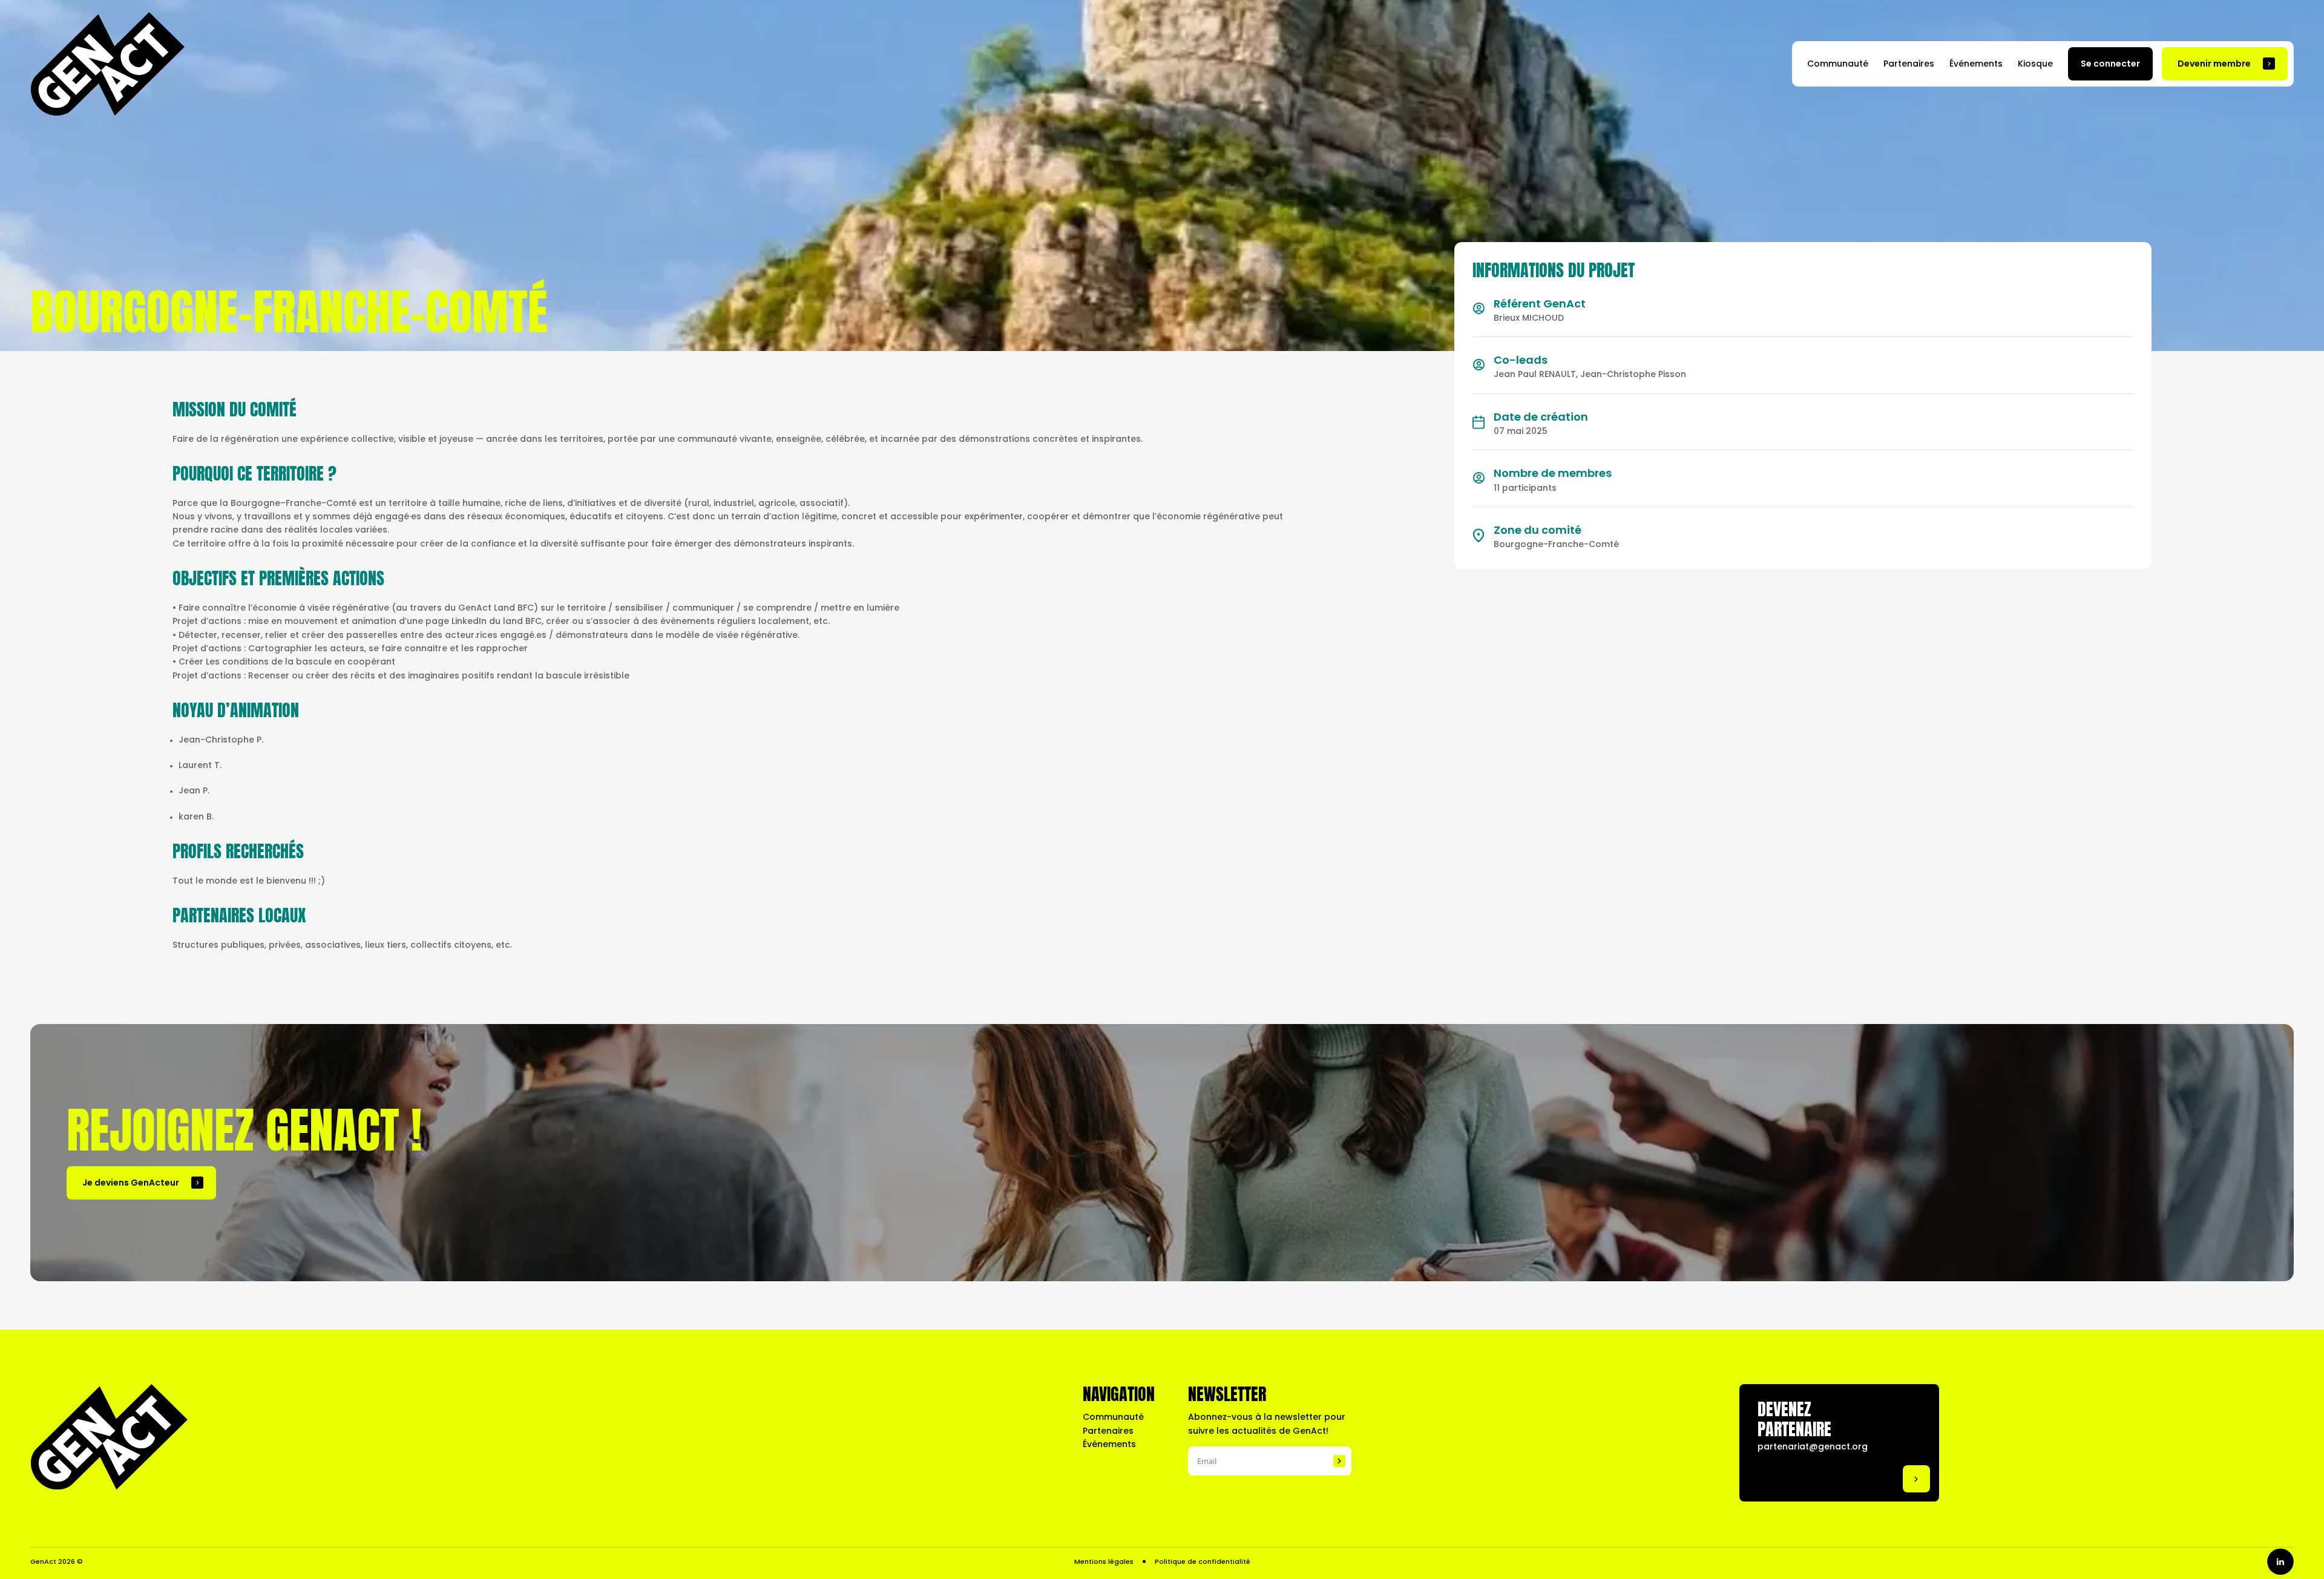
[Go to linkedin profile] (2280, 1562)
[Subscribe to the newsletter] (1339, 1461)
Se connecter (2110, 64)
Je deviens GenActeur (131, 1183)
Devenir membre (2214, 64)
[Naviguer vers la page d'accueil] (107, 64)
